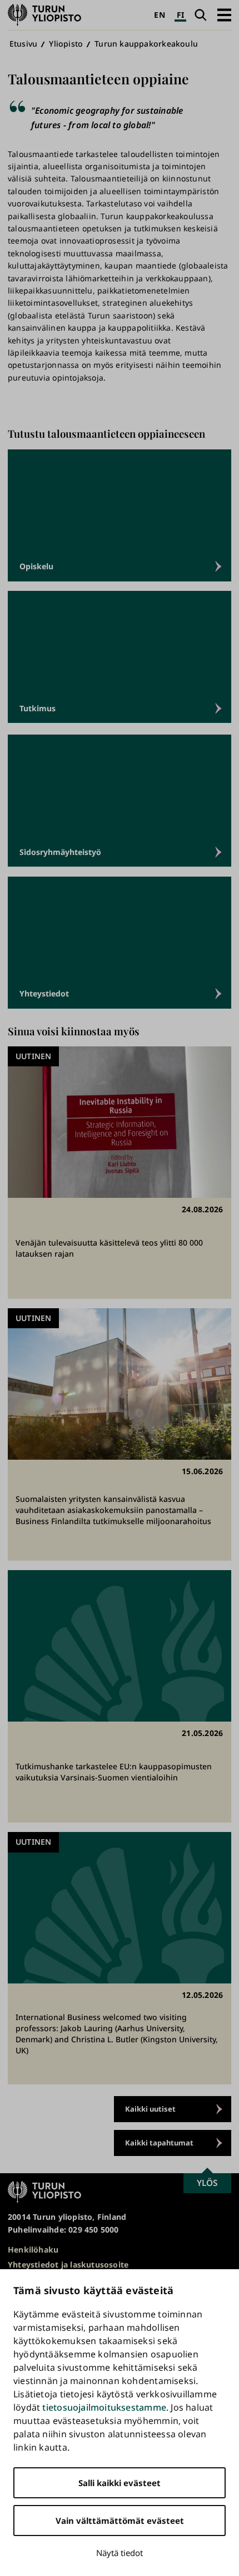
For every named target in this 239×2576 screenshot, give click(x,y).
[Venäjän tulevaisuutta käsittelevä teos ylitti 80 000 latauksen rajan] (120, 1173)
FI (180, 15)
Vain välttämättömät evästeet (120, 2521)
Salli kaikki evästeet (120, 2483)
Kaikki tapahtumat (159, 2143)
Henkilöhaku (33, 2249)
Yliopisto (66, 44)
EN (159, 15)
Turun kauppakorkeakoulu (146, 44)
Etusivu (23, 44)
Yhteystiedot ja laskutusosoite (68, 2264)
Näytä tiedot (120, 2553)
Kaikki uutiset (150, 2109)
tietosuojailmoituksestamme (104, 2407)
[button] (224, 15)
